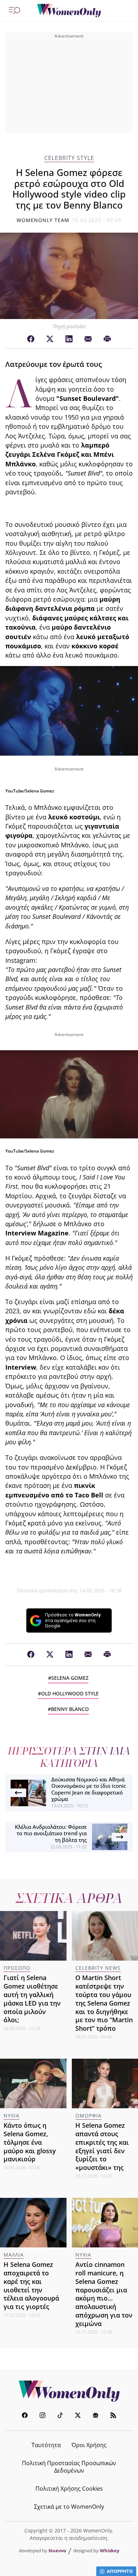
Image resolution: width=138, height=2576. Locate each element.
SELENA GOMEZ (70, 1678)
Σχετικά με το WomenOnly (69, 2507)
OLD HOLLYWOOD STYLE (70, 1693)
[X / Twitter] (50, 339)
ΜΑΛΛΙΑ (14, 2255)
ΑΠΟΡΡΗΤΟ (120, 2571)
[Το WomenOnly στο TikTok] (60, 2416)
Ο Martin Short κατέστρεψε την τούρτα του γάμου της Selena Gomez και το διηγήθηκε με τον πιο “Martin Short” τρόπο (104, 2003)
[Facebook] (31, 339)
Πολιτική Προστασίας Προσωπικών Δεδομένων (69, 2467)
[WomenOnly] (69, 11)
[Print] (107, 339)
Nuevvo (57, 2551)
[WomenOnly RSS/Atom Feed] (113, 2416)
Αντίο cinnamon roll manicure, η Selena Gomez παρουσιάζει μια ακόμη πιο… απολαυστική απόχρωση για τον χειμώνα (104, 2294)
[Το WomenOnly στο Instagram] (42, 2416)
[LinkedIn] (69, 339)
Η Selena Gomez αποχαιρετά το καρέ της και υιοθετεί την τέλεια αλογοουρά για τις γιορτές (31, 2285)
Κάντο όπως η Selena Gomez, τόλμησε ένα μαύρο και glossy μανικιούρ (30, 2142)
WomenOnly (69, 2391)
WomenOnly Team (43, 220)
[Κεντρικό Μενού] (15, 11)
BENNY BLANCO (70, 1709)
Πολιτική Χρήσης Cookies (69, 2489)
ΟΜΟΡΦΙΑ (88, 2116)
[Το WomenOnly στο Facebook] (25, 2416)
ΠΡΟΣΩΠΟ (17, 1968)
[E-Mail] (88, 339)
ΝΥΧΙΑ (11, 2116)
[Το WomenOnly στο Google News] (96, 2416)
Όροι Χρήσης (89, 2445)
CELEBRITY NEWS (98, 1968)
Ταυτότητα (46, 2445)
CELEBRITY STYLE (69, 158)
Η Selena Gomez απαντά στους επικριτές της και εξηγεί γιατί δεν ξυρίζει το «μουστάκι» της (102, 2146)
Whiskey (110, 2551)
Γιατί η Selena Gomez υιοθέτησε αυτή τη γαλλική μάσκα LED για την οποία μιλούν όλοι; (32, 1999)
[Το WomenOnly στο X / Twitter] (78, 2416)
